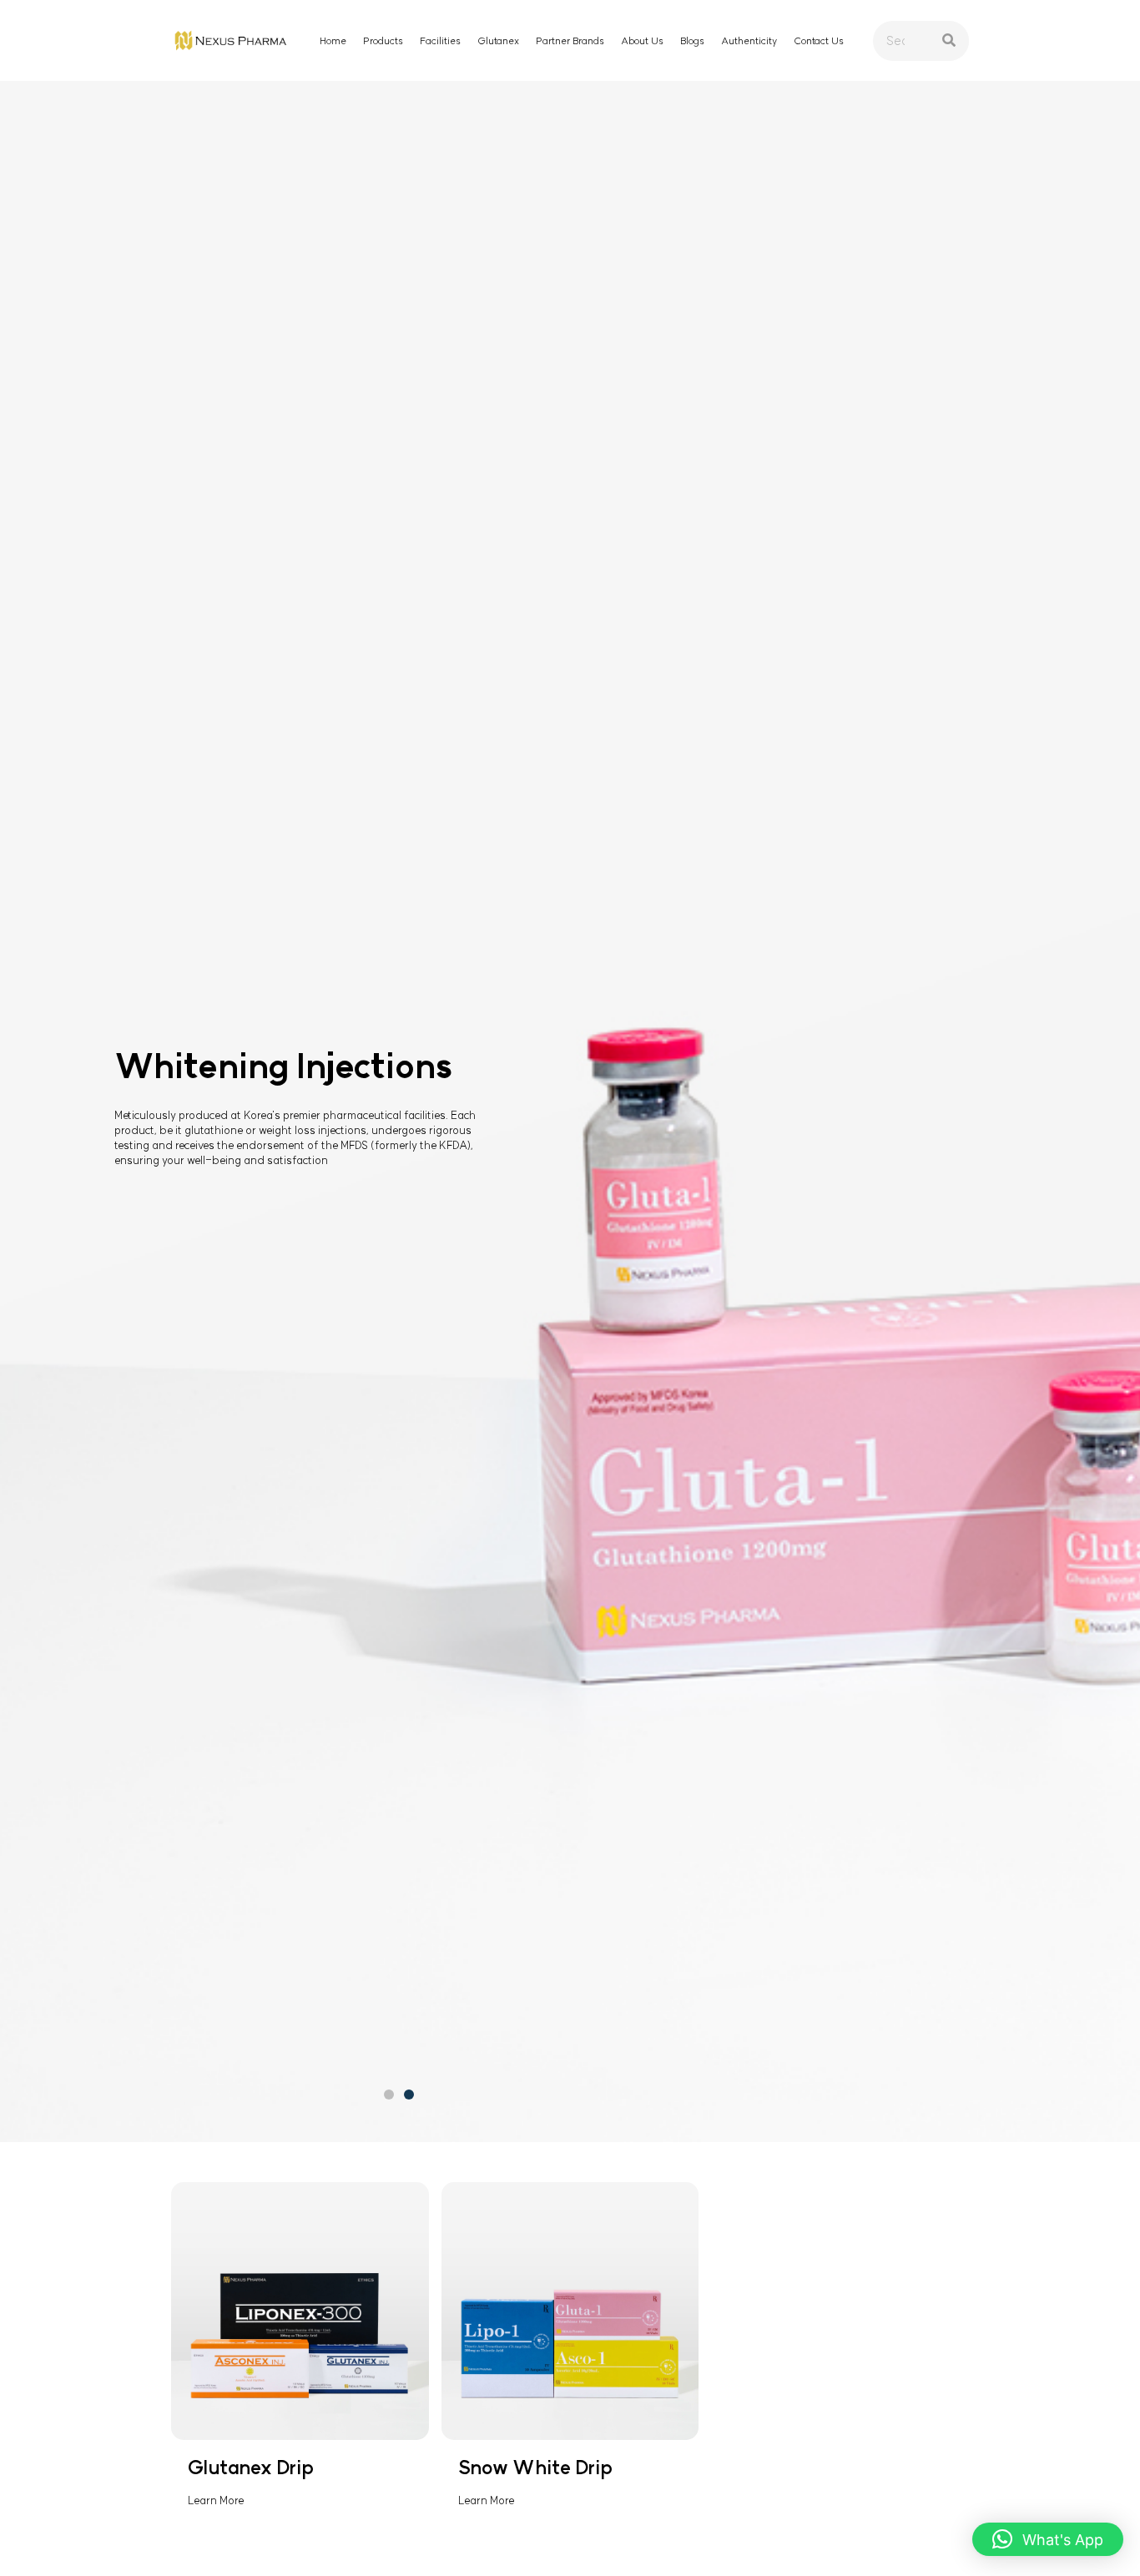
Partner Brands (570, 41)
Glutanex (498, 41)
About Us (642, 41)
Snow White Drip (535, 2468)
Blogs (692, 41)
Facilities (440, 41)
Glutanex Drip (251, 2468)
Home (333, 41)
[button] (389, 2095)
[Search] (949, 41)
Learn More (216, 2500)
